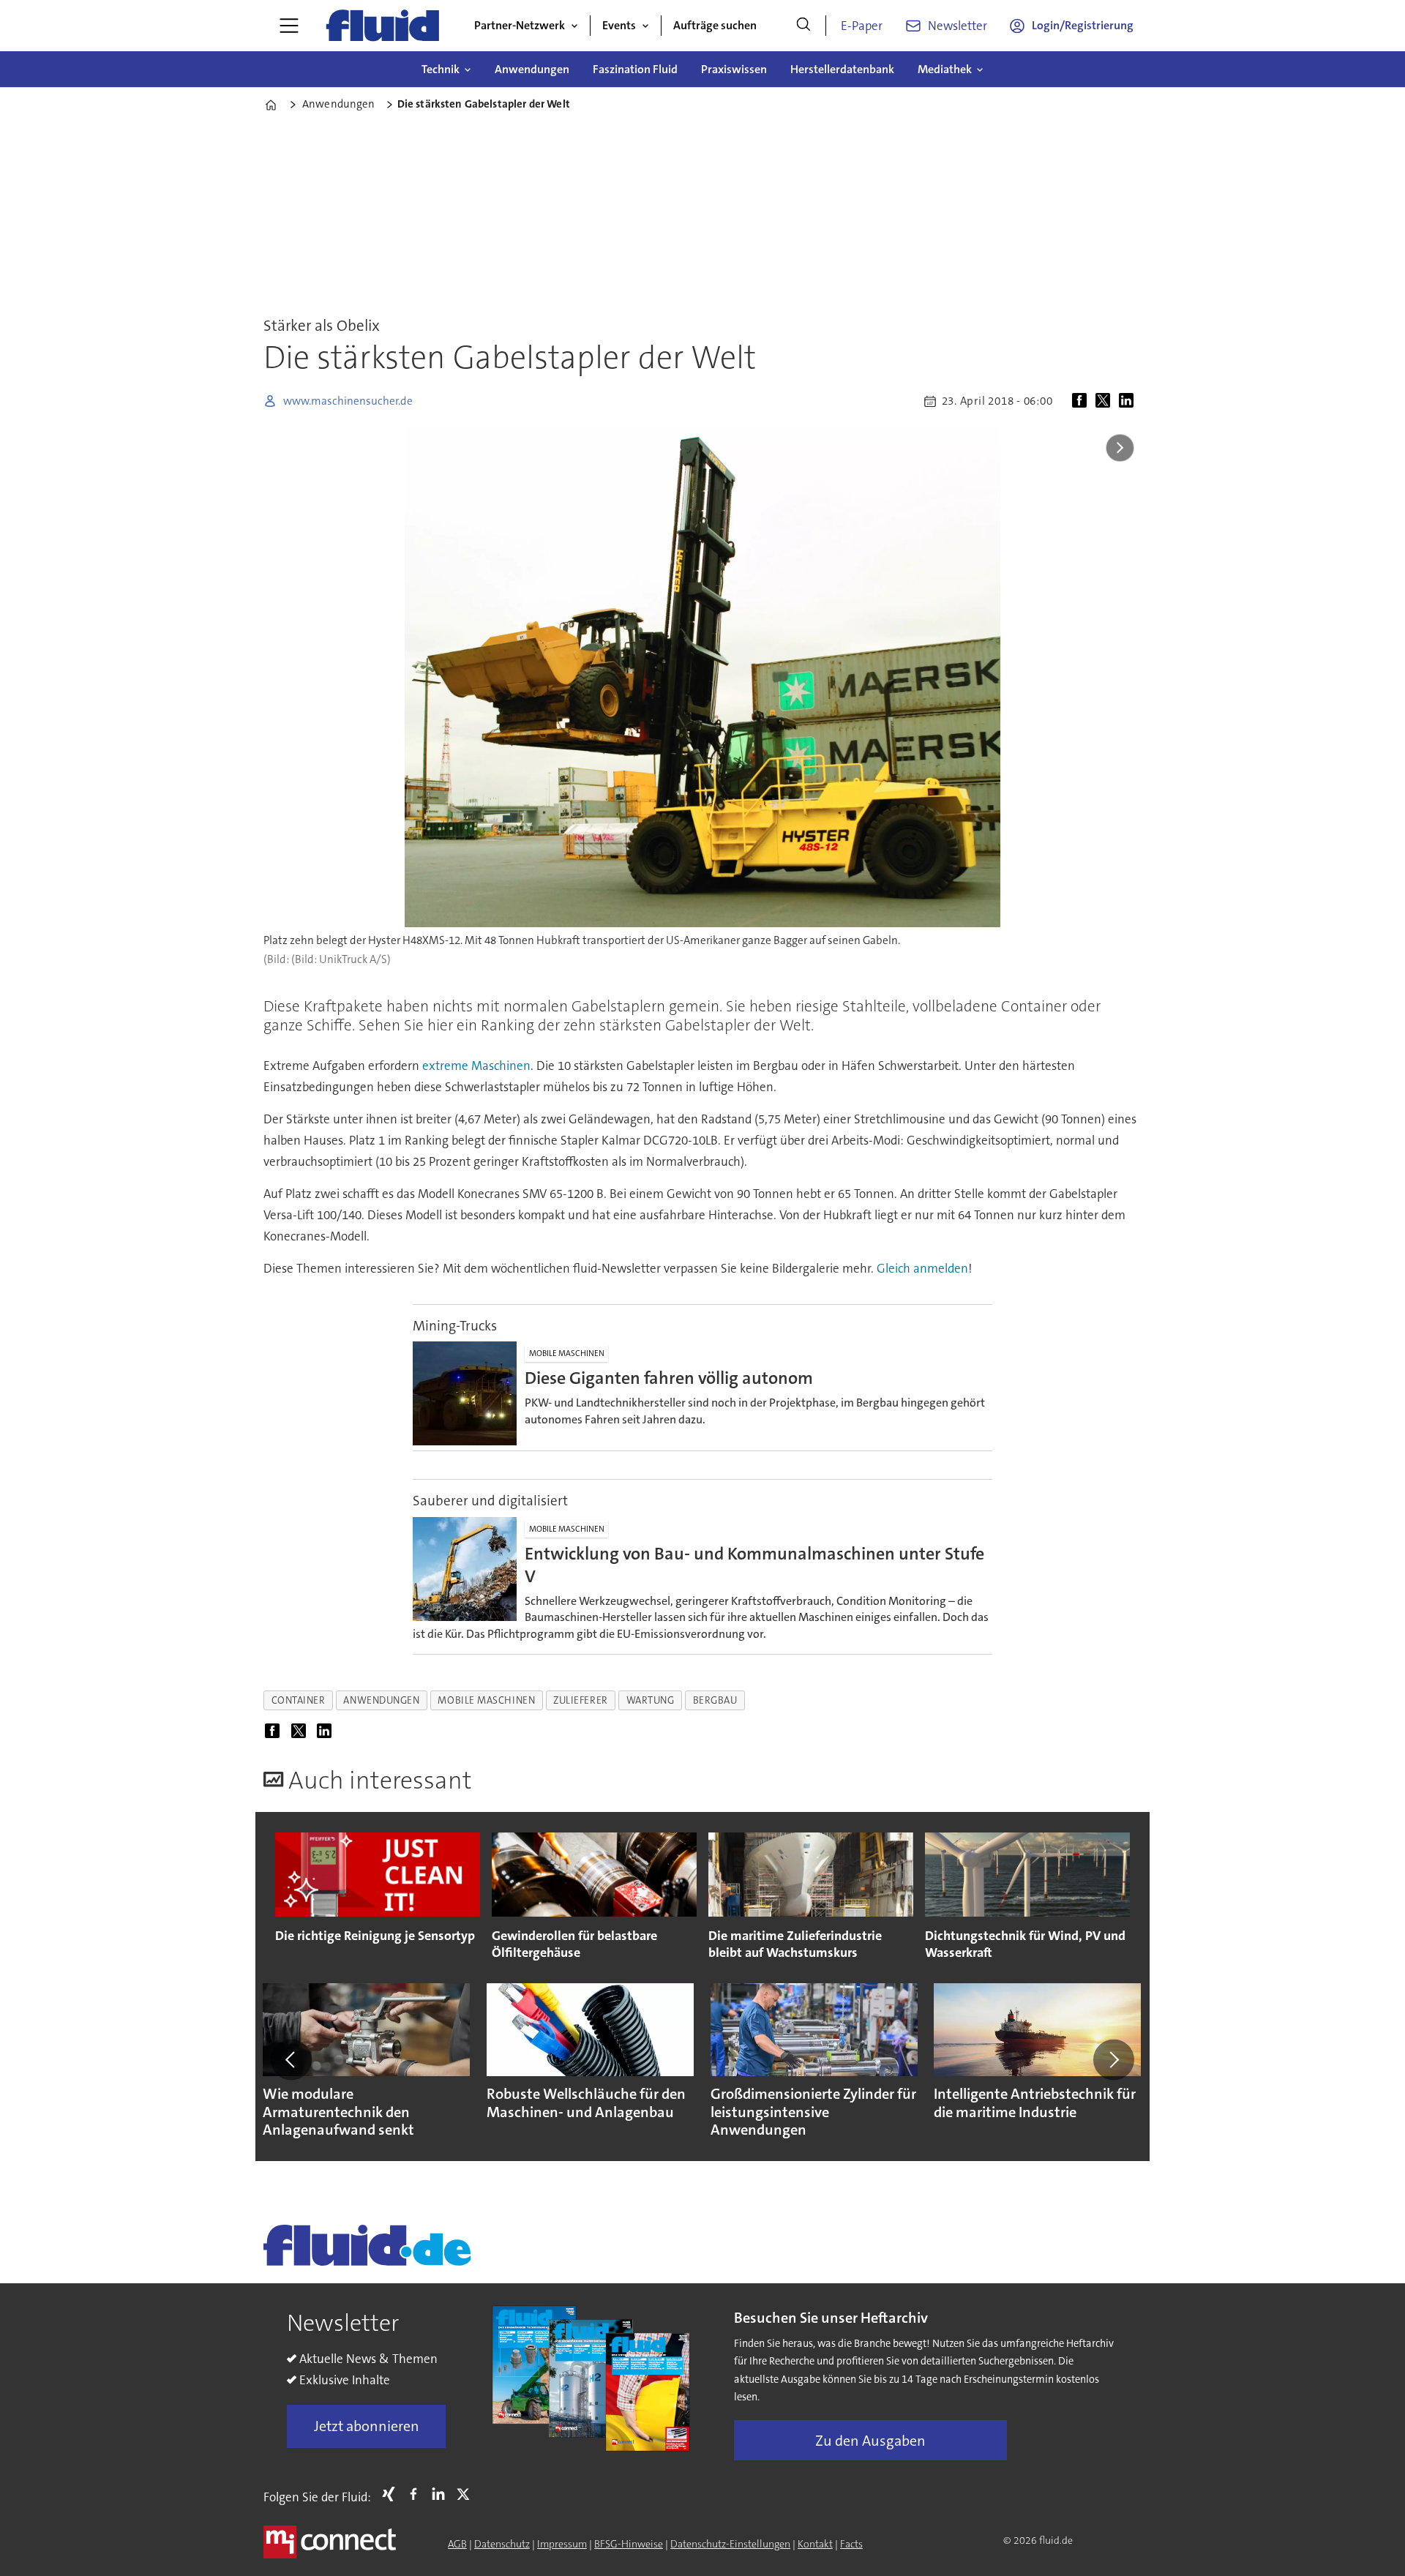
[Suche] (803, 26)
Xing (392, 2494)
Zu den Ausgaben (870, 2441)
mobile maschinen (486, 1700)
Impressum (562, 2544)
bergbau (715, 1700)
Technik (441, 69)
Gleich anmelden (922, 1268)
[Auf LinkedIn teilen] (1129, 401)
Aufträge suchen (715, 25)
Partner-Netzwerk (520, 25)
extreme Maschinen (476, 1066)
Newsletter (958, 26)
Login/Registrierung (1083, 25)
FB (417, 2494)
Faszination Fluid (635, 69)
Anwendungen (532, 69)
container (299, 1700)
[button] (291, 2059)
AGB (457, 2544)
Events (619, 25)
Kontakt (815, 2544)
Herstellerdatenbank (842, 69)
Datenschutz (502, 2544)
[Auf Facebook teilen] (1082, 401)
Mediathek (945, 69)
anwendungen (381, 1700)
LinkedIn (442, 2494)
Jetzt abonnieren (367, 2426)
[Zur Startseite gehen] (383, 26)
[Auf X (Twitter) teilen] (1106, 401)
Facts (851, 2544)
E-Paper (862, 26)
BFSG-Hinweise (629, 2544)
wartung (651, 1700)
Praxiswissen (734, 69)
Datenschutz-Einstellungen (730, 2544)
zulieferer (580, 1700)
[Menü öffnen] (289, 26)
